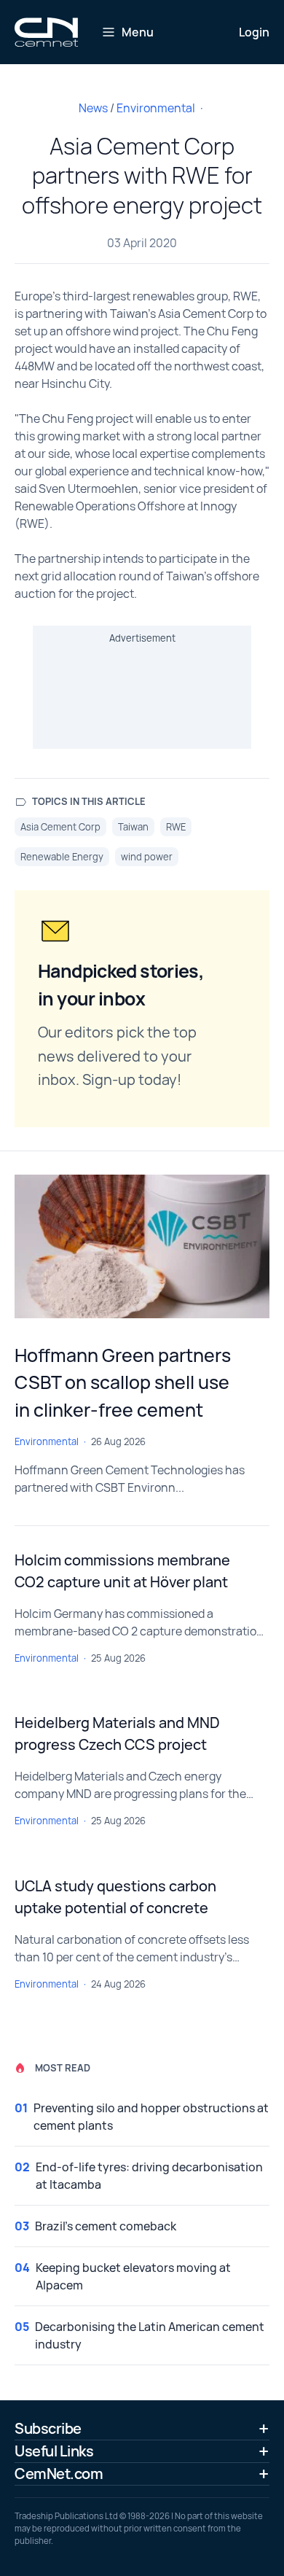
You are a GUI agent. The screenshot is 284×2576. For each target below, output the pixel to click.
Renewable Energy (62, 857)
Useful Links (54, 2451)
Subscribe (48, 2428)
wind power (147, 857)
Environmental (156, 108)
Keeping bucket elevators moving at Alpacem (133, 2276)
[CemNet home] (46, 32)
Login (254, 32)
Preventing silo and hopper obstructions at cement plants (151, 2117)
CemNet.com (59, 2474)
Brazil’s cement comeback (106, 2226)
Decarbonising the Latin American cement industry (150, 2335)
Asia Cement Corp (60, 827)
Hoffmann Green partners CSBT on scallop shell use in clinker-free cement (123, 1382)
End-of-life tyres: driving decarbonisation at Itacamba (149, 2176)
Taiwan (133, 827)
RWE (176, 827)
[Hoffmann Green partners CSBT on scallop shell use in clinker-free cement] (142, 1246)
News (93, 108)
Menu (138, 32)
